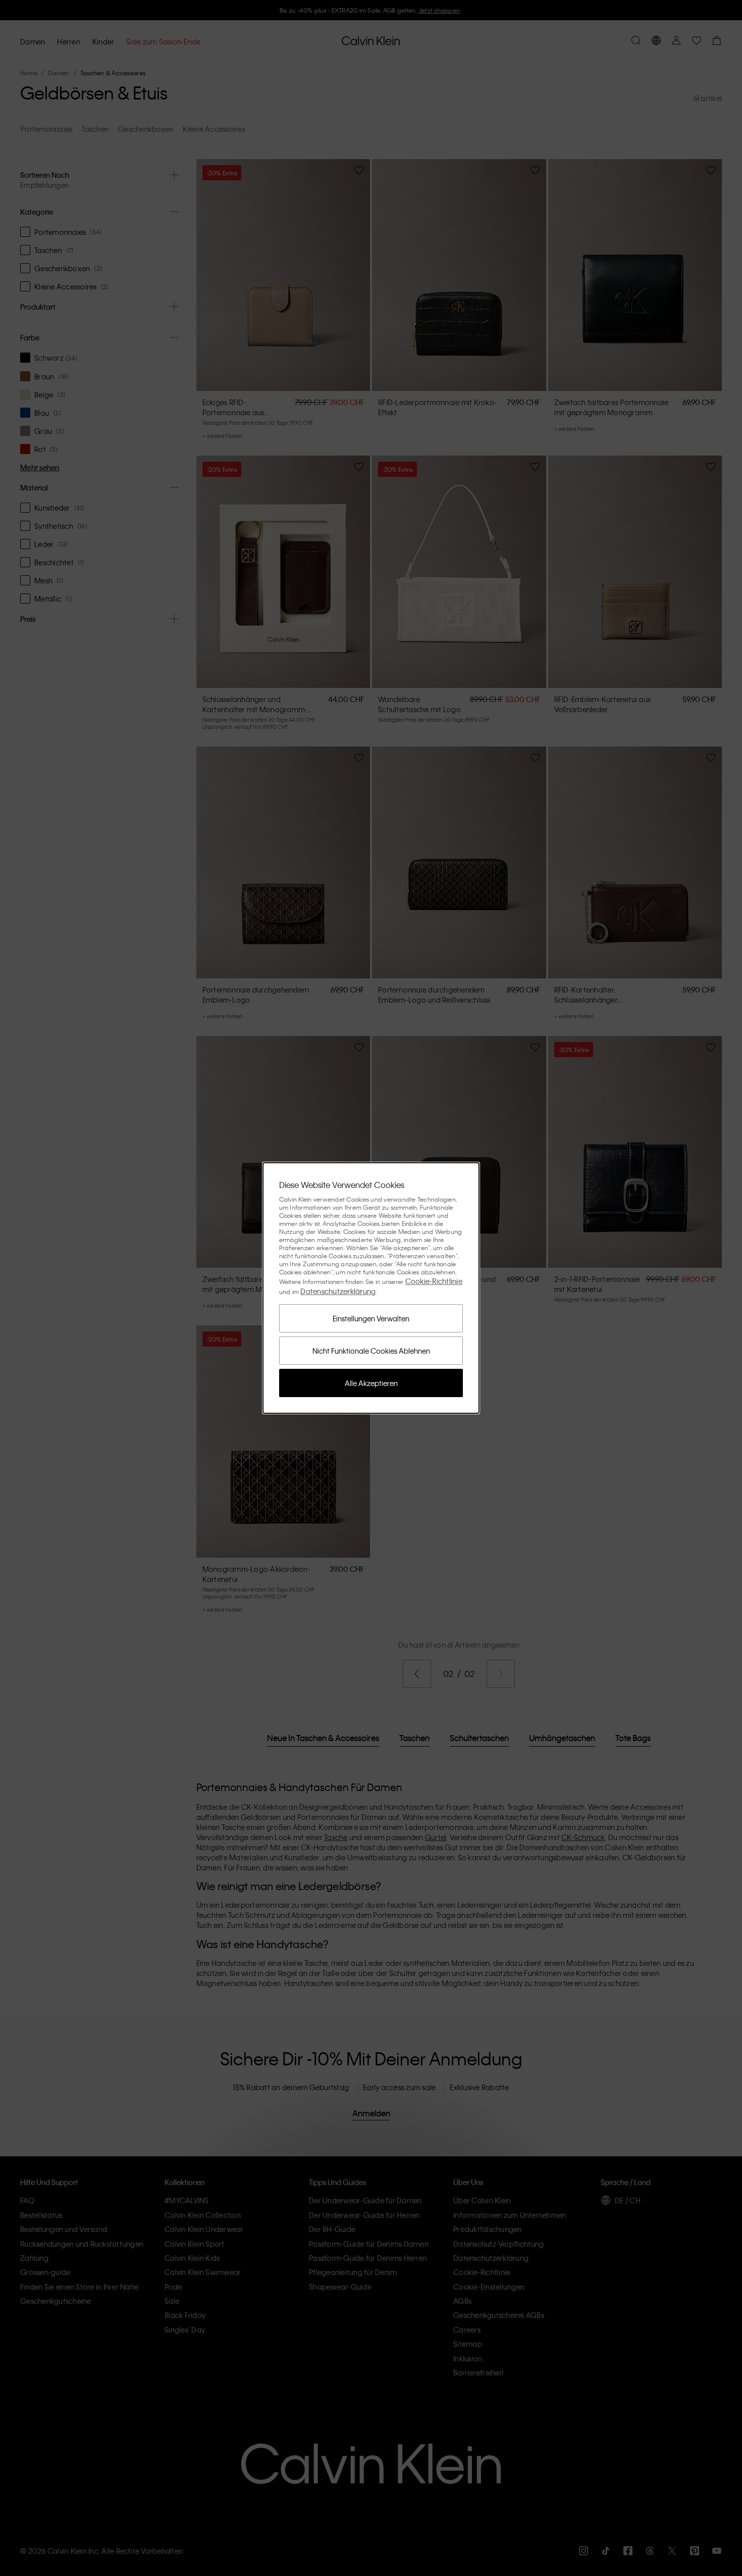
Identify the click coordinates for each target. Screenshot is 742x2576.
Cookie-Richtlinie (434, 1281)
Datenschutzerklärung (338, 1291)
